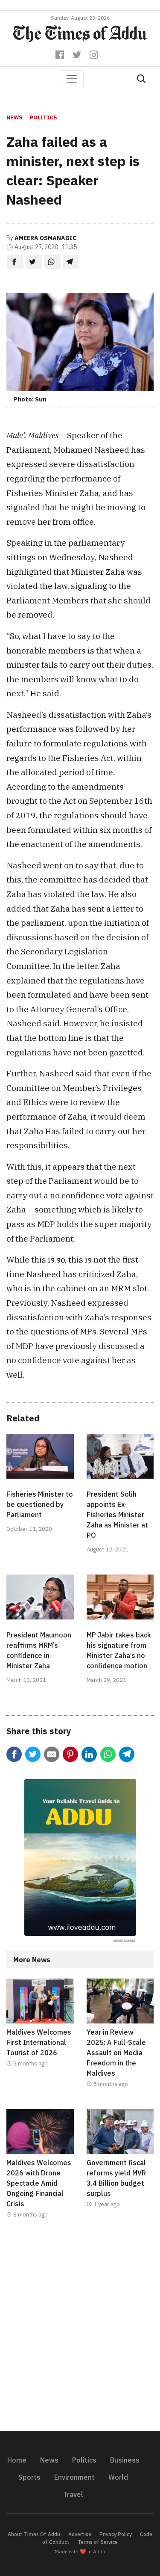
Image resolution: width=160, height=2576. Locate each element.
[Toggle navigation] (72, 79)
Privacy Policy (116, 2534)
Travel (73, 2494)
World (118, 2477)
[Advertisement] (80, 2330)
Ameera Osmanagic (45, 238)
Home (17, 2460)
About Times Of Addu (34, 2534)
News (15, 117)
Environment (74, 2477)
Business (125, 2460)
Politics (44, 117)
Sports (29, 2477)
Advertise (80, 2534)
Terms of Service (98, 2542)
